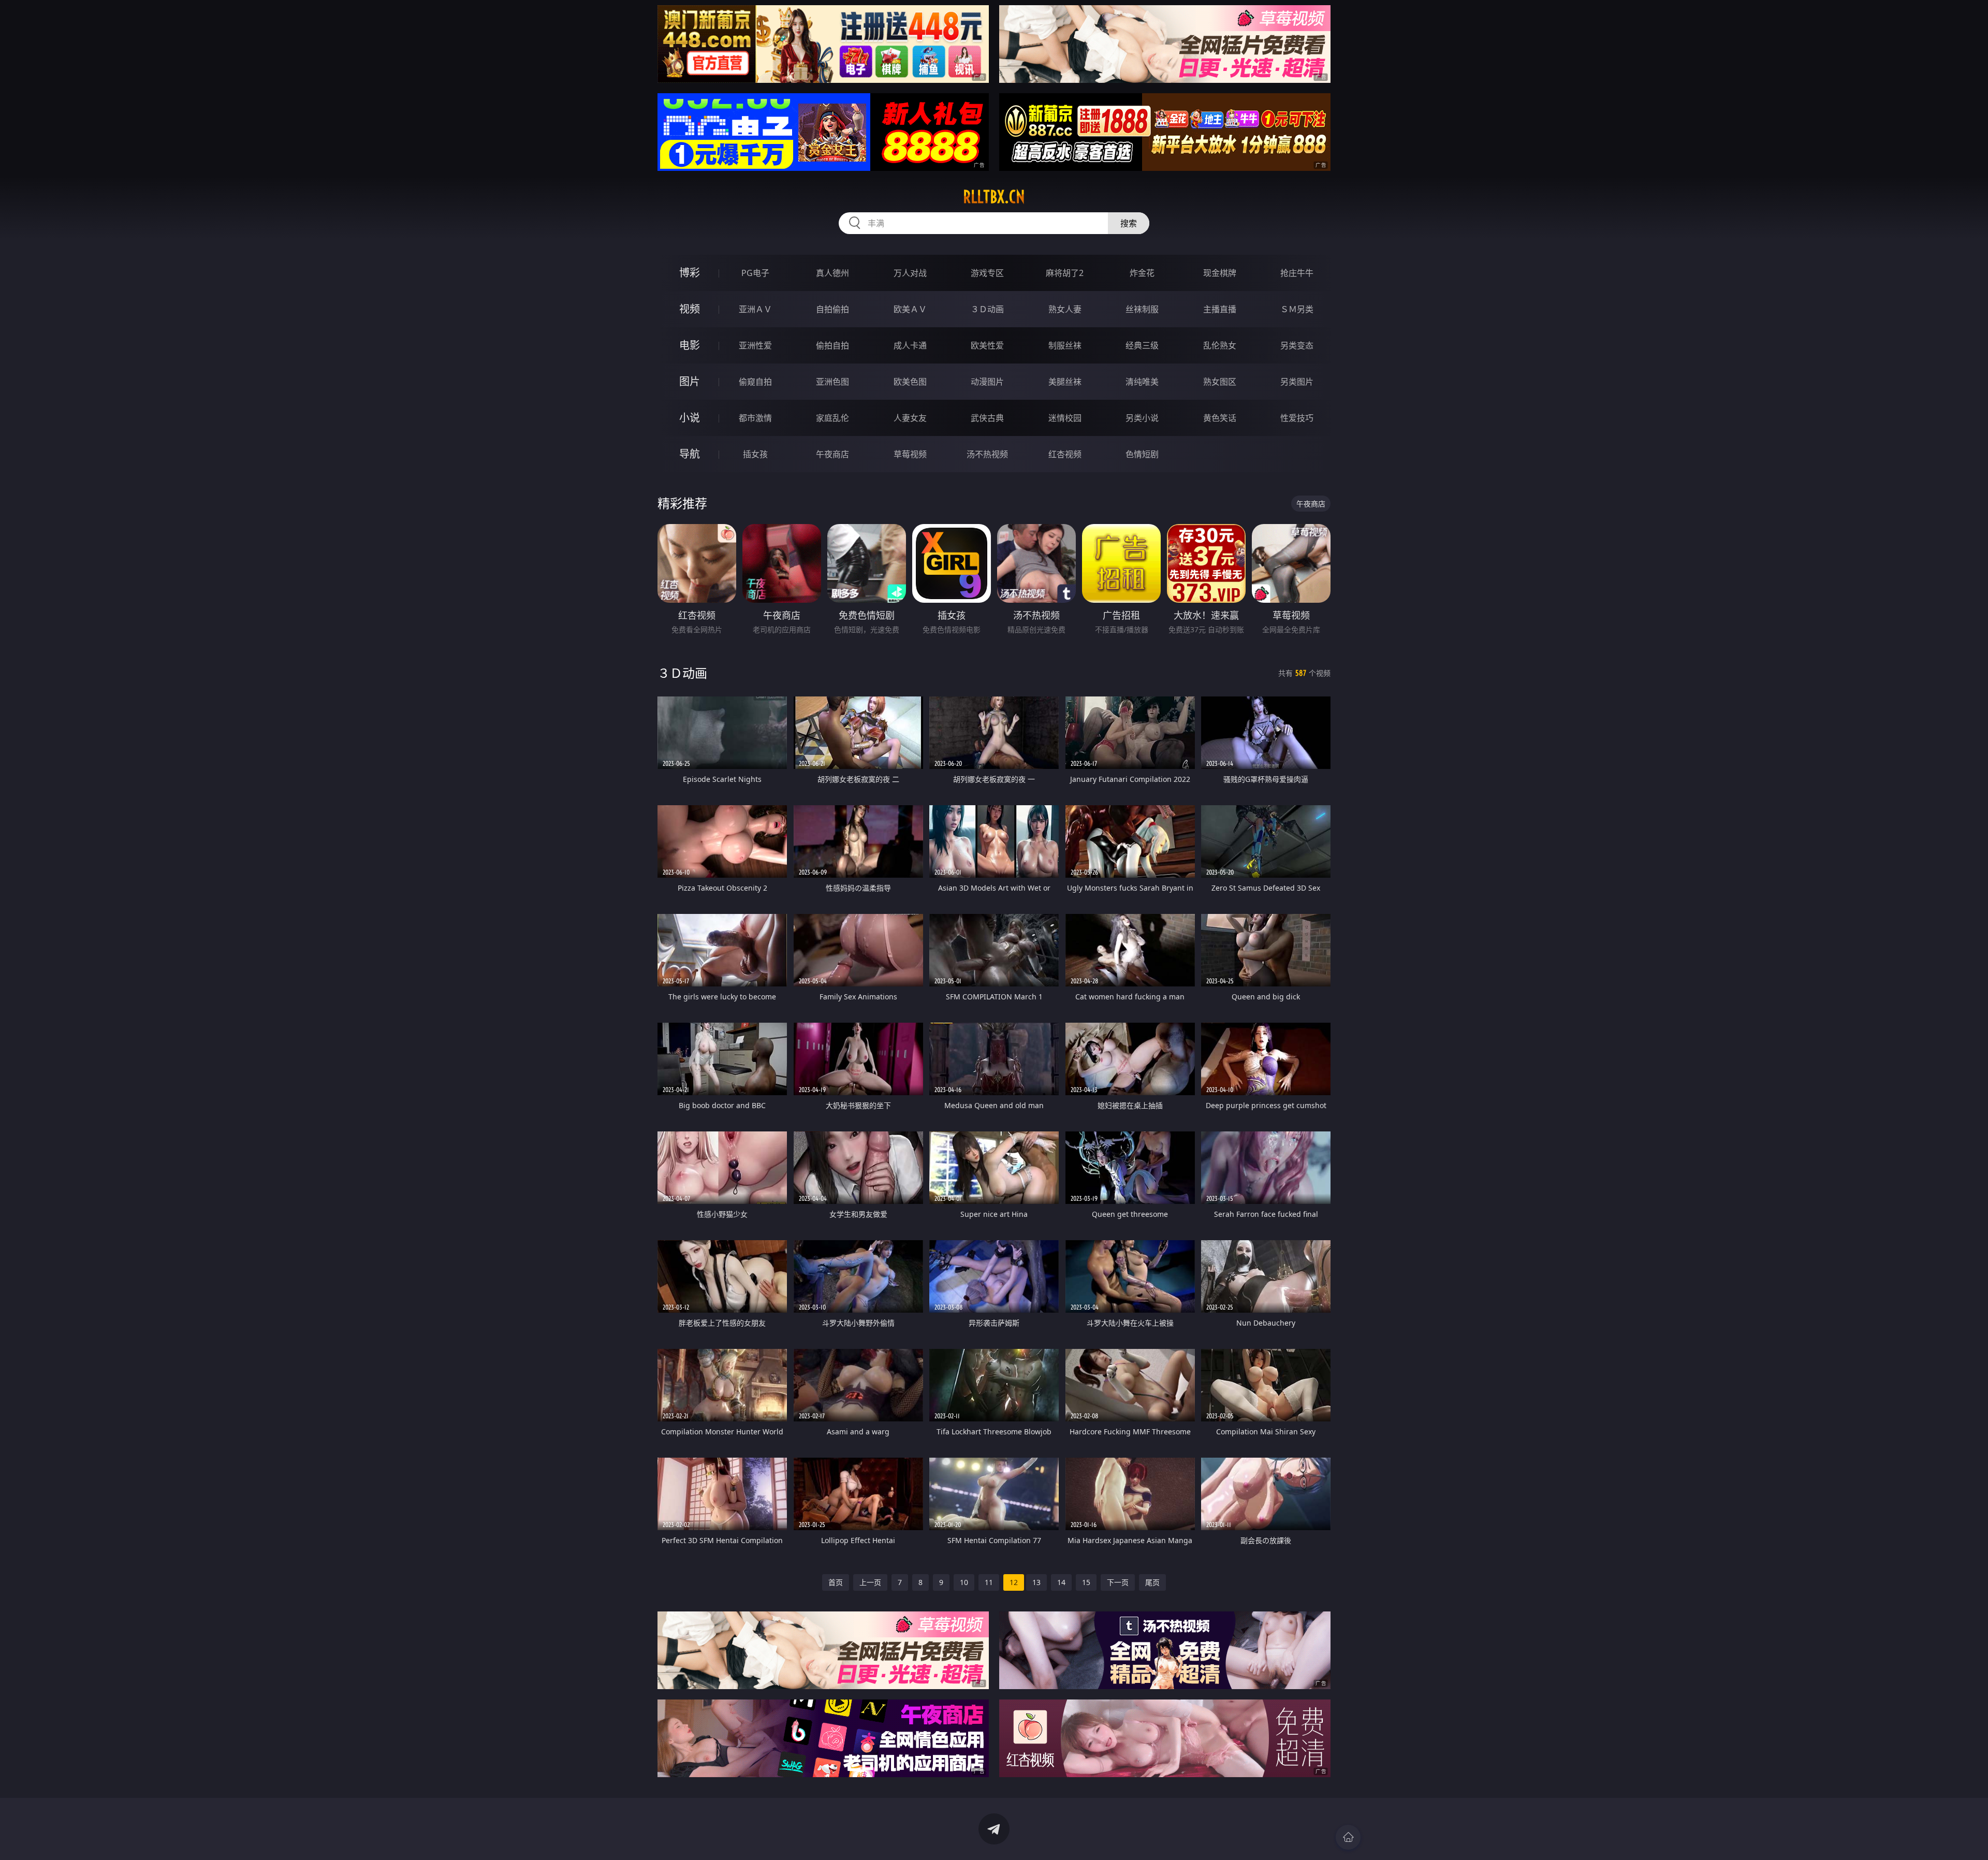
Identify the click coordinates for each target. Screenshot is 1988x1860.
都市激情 (755, 418)
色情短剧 (1142, 454)
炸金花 (1142, 273)
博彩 (690, 273)
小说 (690, 418)
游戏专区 (987, 273)
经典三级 (1142, 345)
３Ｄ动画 (987, 309)
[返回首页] (1348, 1837)
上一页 (870, 1582)
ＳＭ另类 (1297, 309)
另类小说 (1142, 418)
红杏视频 (1065, 454)
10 (964, 1582)
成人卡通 (910, 345)
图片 (690, 381)
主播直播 (1220, 309)
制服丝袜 (1065, 345)
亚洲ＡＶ (755, 309)
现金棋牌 (1220, 273)
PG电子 (755, 273)
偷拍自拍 (832, 345)
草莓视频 (910, 454)
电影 (690, 345)
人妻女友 (910, 418)
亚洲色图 (832, 382)
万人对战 (910, 273)
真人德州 (832, 273)
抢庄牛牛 (1297, 273)
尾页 (1152, 1582)
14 (1061, 1582)
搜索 (1129, 223)
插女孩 (755, 454)
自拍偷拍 (832, 309)
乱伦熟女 (1220, 345)
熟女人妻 (1065, 309)
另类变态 (1297, 345)
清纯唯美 (1142, 382)
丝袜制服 (1142, 309)
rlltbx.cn (994, 197)
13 (1036, 1582)
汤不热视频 (987, 454)
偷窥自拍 (755, 382)
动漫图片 (987, 382)
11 (989, 1582)
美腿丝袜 (1065, 382)
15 (1086, 1582)
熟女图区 (1220, 382)
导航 (690, 454)
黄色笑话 (1220, 418)
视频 (690, 309)
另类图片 (1297, 382)
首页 (836, 1582)
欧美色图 (910, 382)
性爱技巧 (1297, 418)
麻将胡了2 (1065, 273)
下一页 (1118, 1582)
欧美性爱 (987, 345)
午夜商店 (832, 454)
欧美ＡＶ (910, 309)
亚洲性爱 (755, 345)
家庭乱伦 (832, 418)
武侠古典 (987, 418)
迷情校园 (1065, 418)
